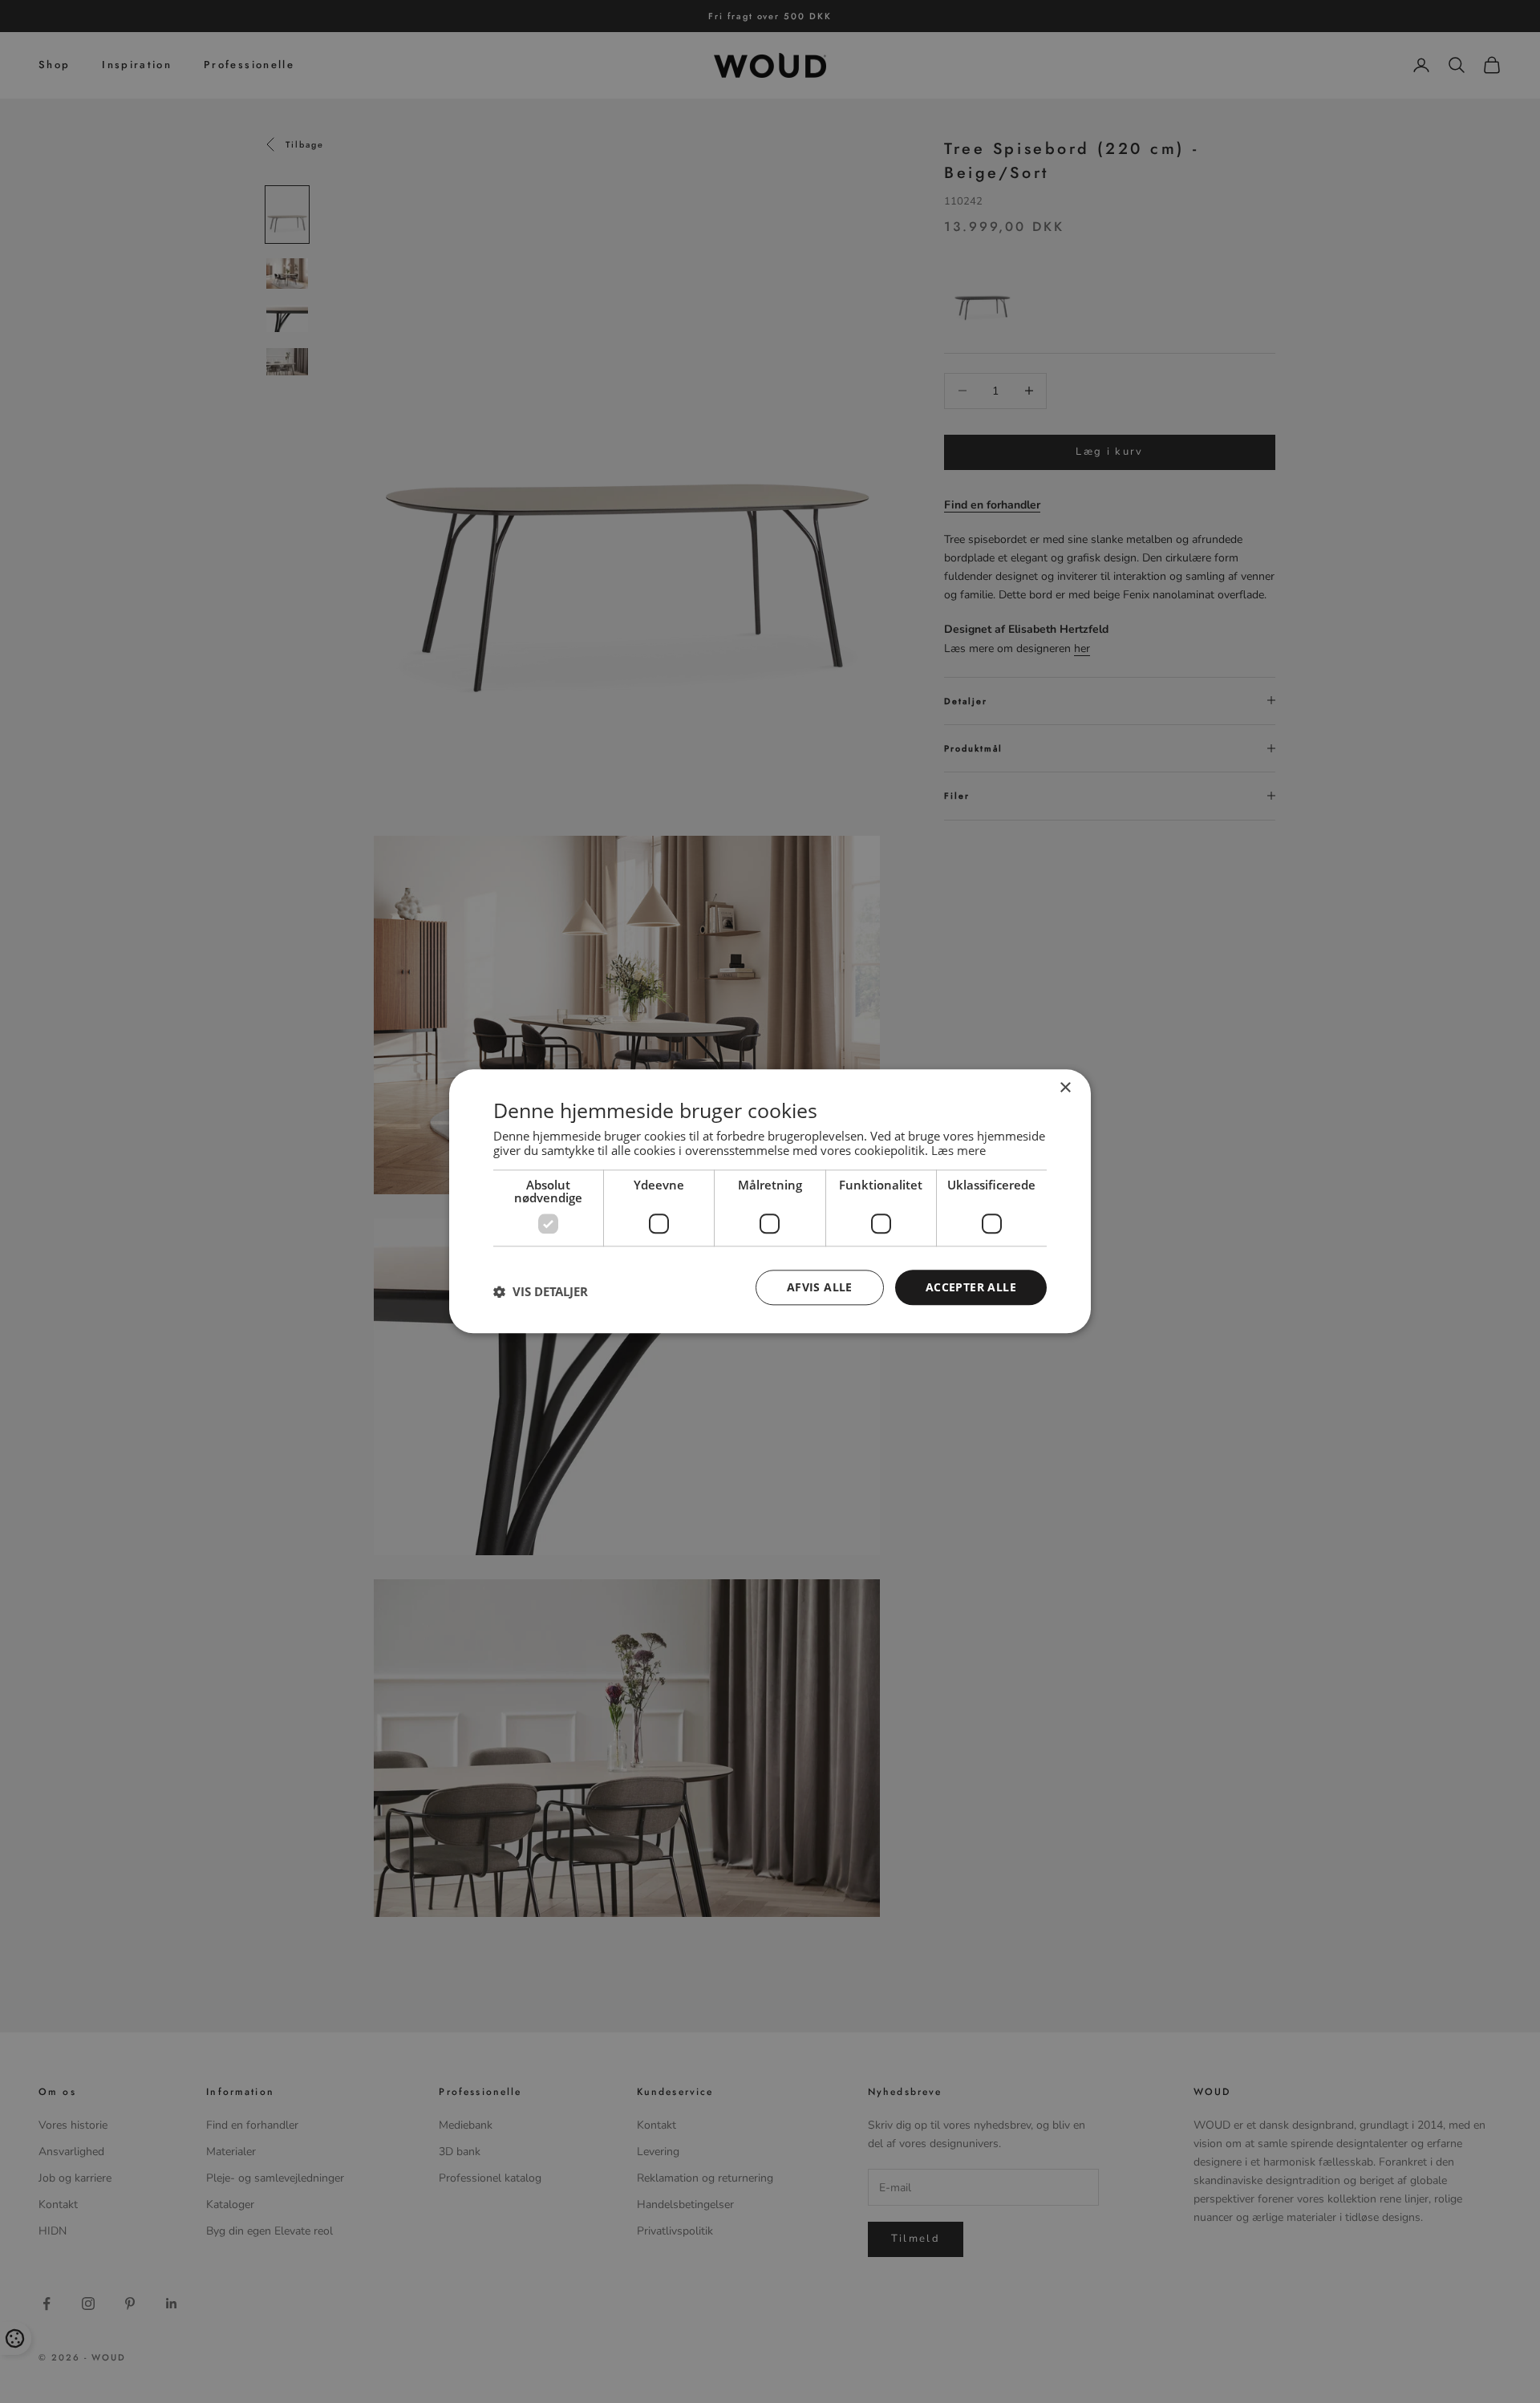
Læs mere (958, 1150)
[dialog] (770, 1201)
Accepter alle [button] (971, 1287)
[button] (541, 1291)
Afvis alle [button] (820, 1287)
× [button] (1065, 1088)
